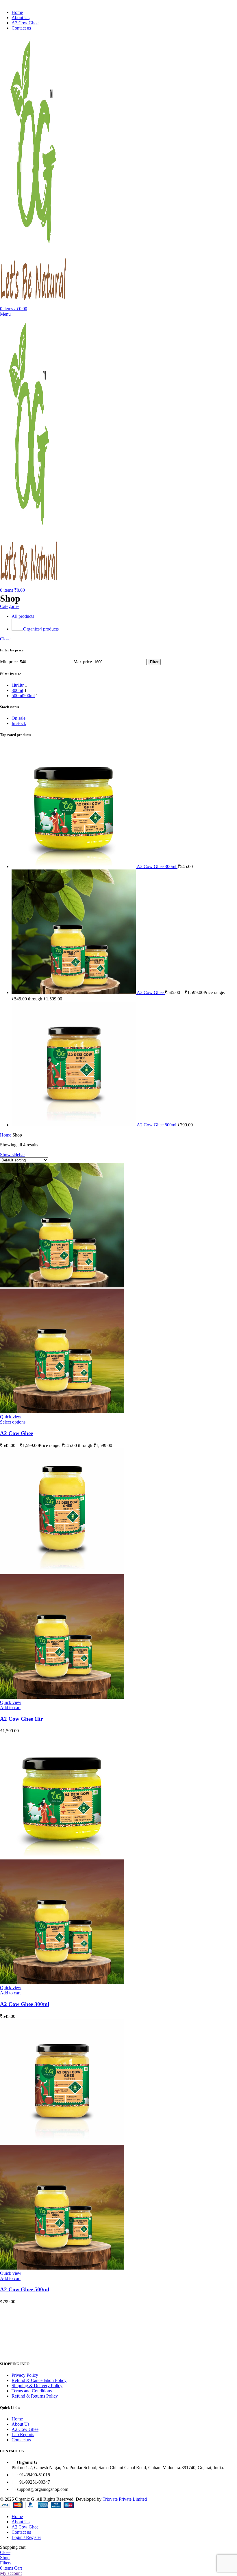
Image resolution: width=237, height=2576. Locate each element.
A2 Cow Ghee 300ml (157, 866)
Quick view (11, 1417)
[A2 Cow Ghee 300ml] (74, 866)
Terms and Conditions (32, 2391)
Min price (9, 662)
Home (6, 1135)
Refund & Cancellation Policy (39, 2380)
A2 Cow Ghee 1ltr (21, 1719)
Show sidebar (12, 1155)
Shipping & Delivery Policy (37, 2386)
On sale (18, 718)
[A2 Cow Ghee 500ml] (74, 1125)
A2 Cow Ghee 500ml (157, 1125)
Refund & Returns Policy (35, 2396)
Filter (154, 662)
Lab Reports (23, 2435)
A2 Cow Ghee (151, 992)
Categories (10, 606)
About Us (21, 2424)
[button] (10, 1708)
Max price (83, 662)
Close (5, 639)
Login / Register (26, 2537)
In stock (19, 723)
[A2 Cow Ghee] (74, 992)
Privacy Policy (25, 2375)
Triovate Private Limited (125, 2499)
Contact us (21, 2440)
